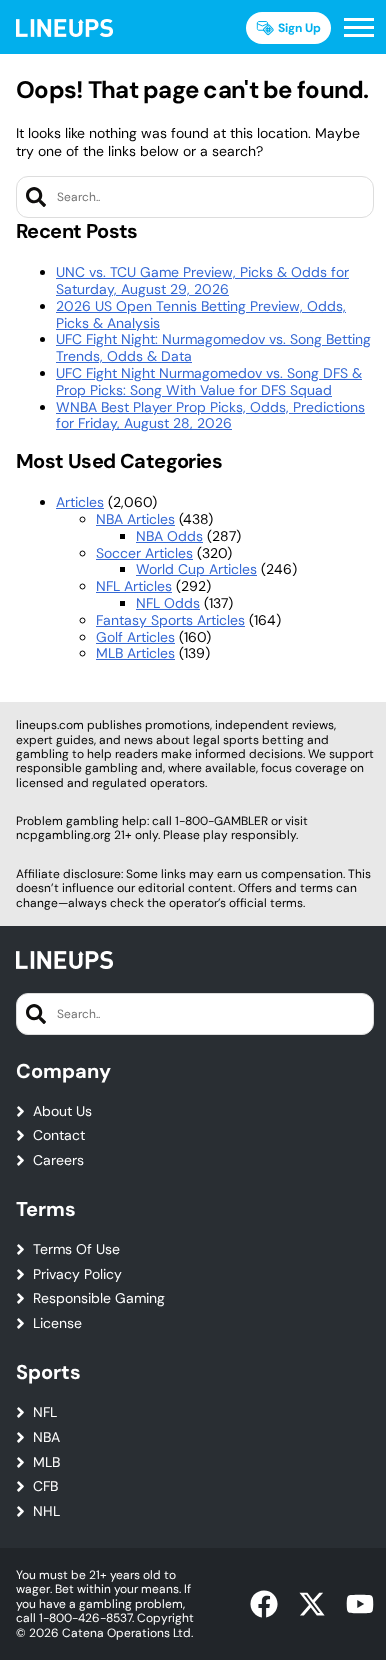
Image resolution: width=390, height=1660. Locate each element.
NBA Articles (135, 519)
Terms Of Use (76, 1249)
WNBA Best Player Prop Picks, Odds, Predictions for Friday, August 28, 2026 (210, 415)
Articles (80, 502)
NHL (46, 1511)
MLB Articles (135, 653)
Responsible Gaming (99, 1298)
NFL (45, 1412)
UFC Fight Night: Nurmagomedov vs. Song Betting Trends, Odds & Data (213, 347)
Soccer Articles (144, 553)
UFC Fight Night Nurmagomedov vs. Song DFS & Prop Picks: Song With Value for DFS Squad (209, 381)
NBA (46, 1437)
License (57, 1323)
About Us (62, 1111)
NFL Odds (168, 603)
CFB (45, 1486)
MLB (46, 1462)
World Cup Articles (196, 569)
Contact (59, 1135)
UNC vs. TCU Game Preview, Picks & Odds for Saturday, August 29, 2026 (202, 280)
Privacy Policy (77, 1274)
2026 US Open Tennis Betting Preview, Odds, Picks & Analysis (201, 314)
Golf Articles (135, 637)
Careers (58, 1160)
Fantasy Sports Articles (170, 620)
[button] (359, 28)
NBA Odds (169, 536)
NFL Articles (134, 586)
